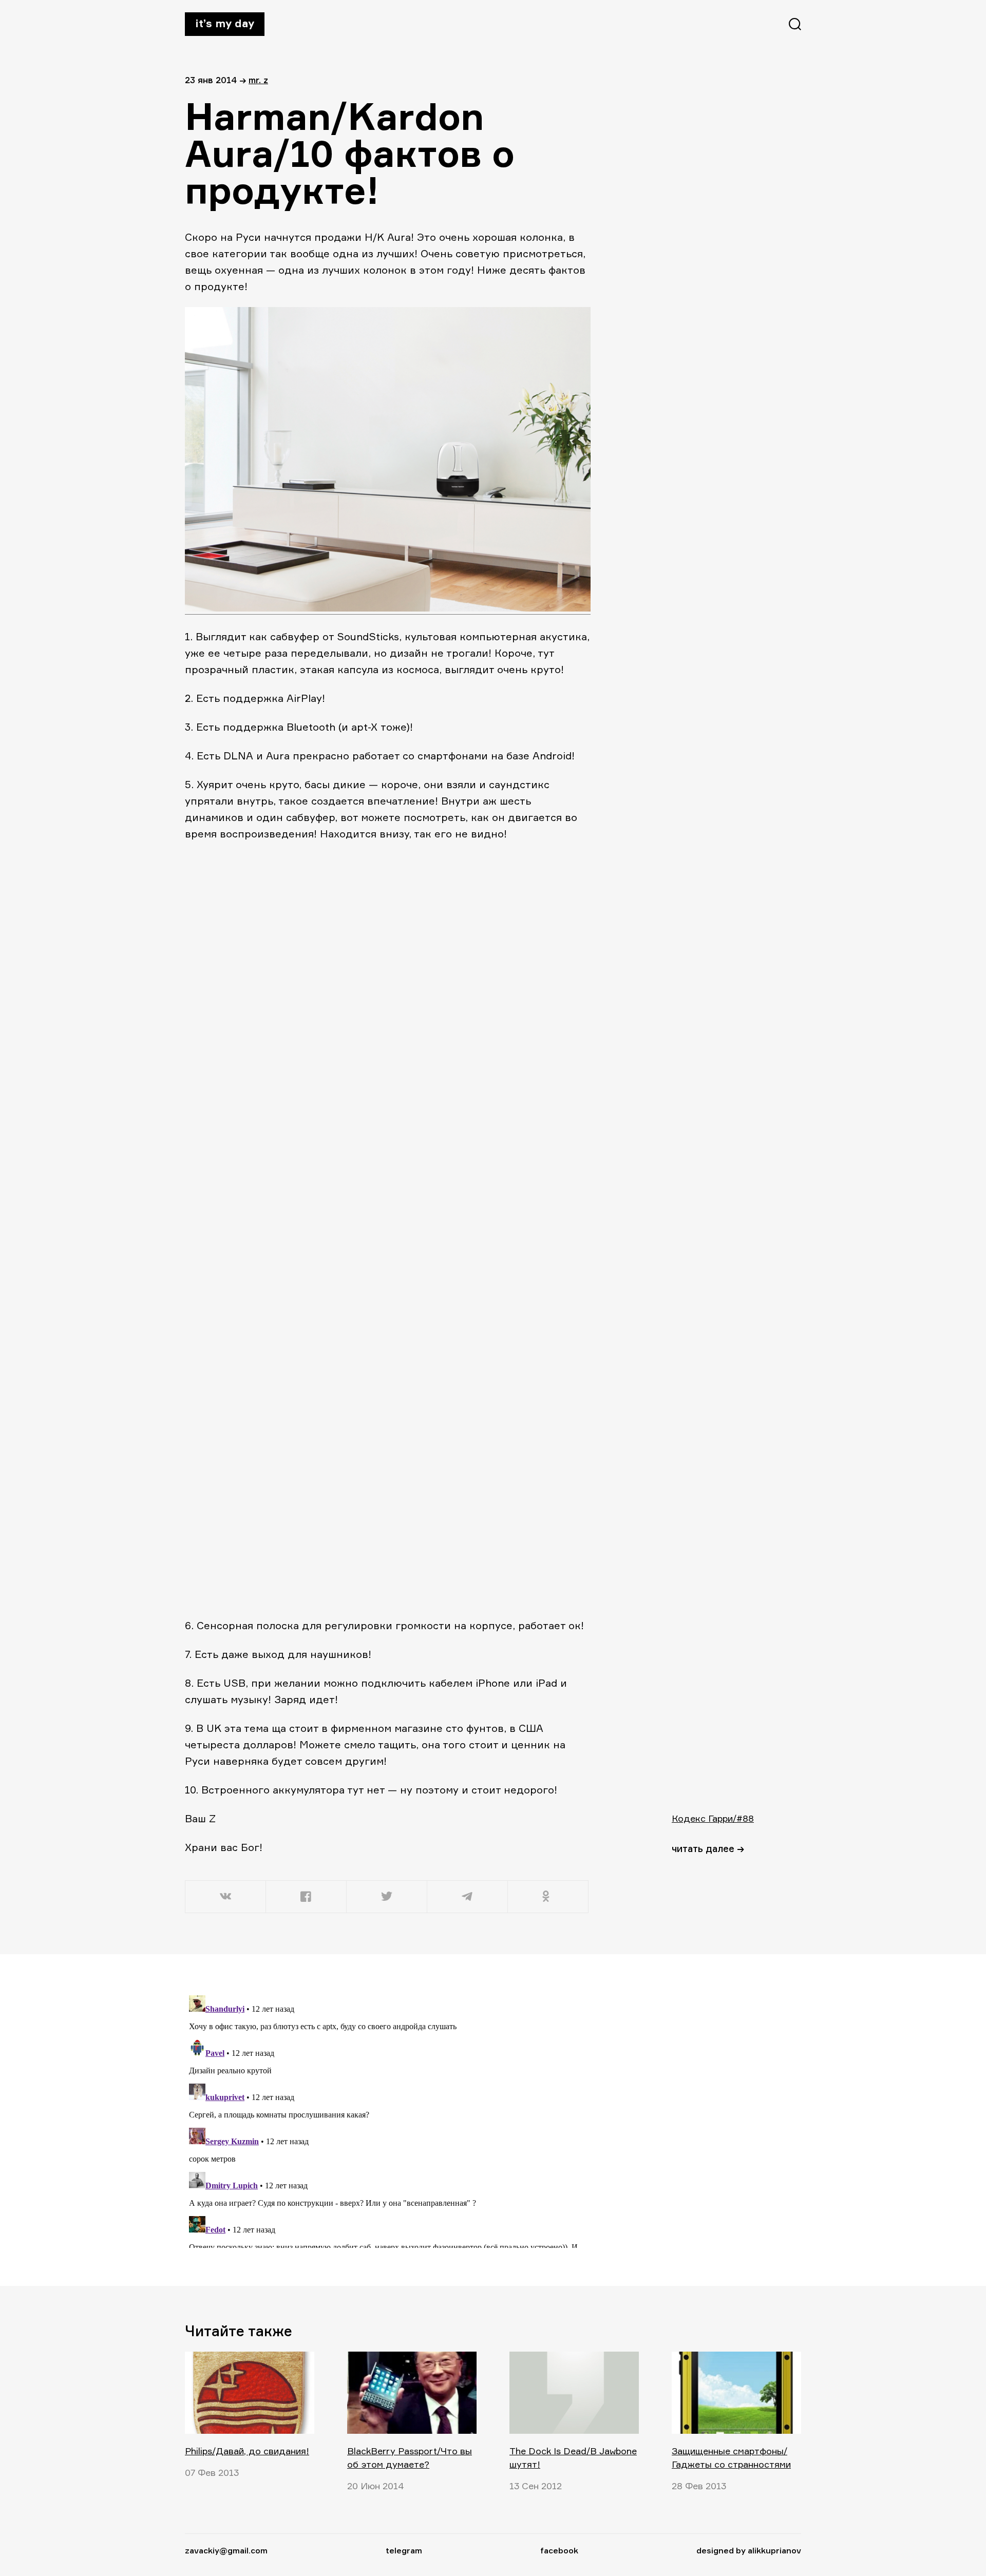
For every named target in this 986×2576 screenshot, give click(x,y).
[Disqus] (388, 2120)
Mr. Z (258, 80)
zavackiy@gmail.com (226, 2550)
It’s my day (225, 23)
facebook (559, 2550)
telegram (404, 2550)
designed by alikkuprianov (749, 2550)
